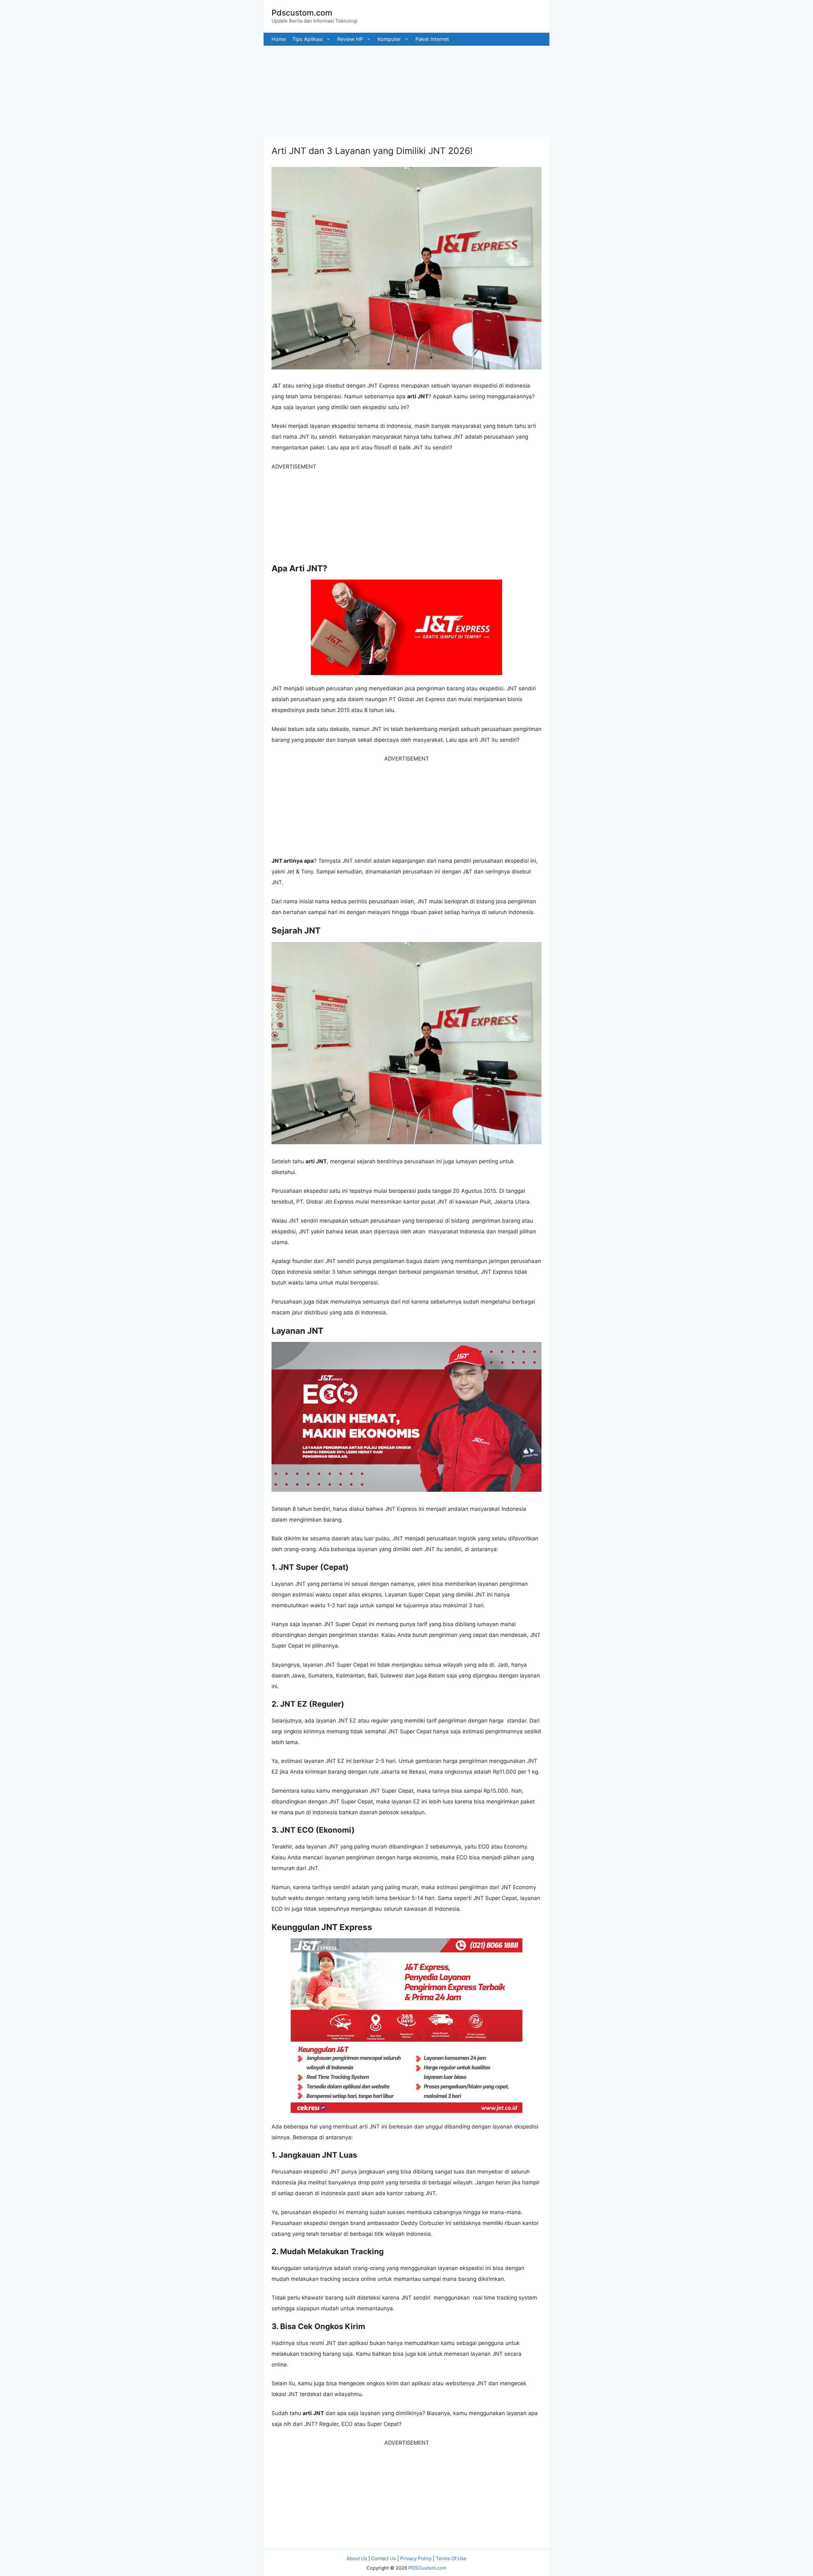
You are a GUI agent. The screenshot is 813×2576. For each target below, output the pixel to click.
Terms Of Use (451, 2558)
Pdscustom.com (302, 13)
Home (279, 39)
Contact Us (384, 2558)
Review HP (350, 39)
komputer (389, 39)
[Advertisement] (191, 90)
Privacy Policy (416, 2558)
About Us (357, 2558)
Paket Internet (432, 39)
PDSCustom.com (427, 2568)
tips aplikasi (307, 39)
